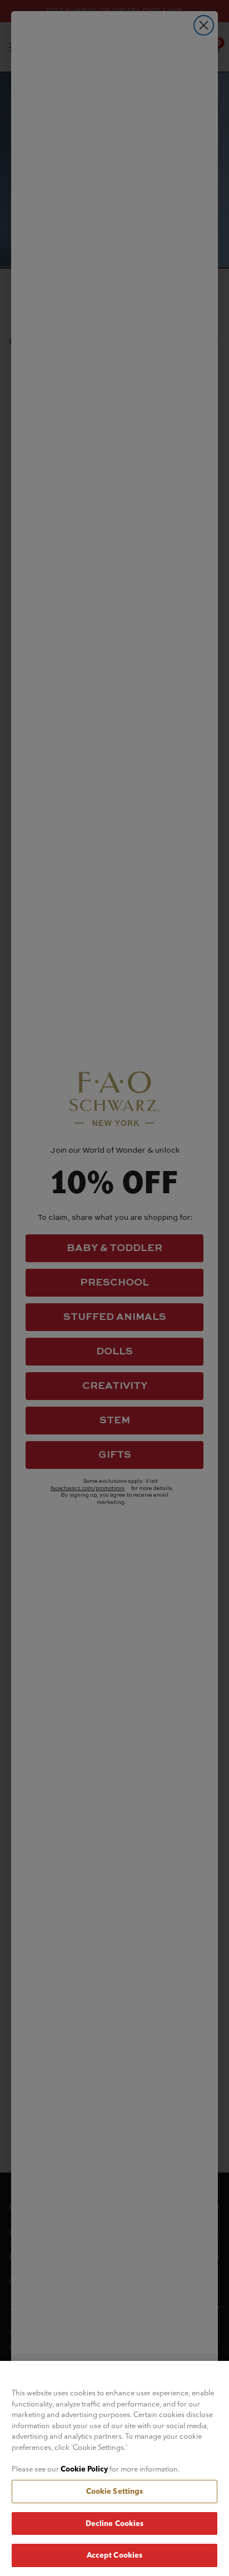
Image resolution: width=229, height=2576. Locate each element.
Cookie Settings (115, 2491)
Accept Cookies (115, 2555)
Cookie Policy (84, 2469)
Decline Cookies (115, 2523)
